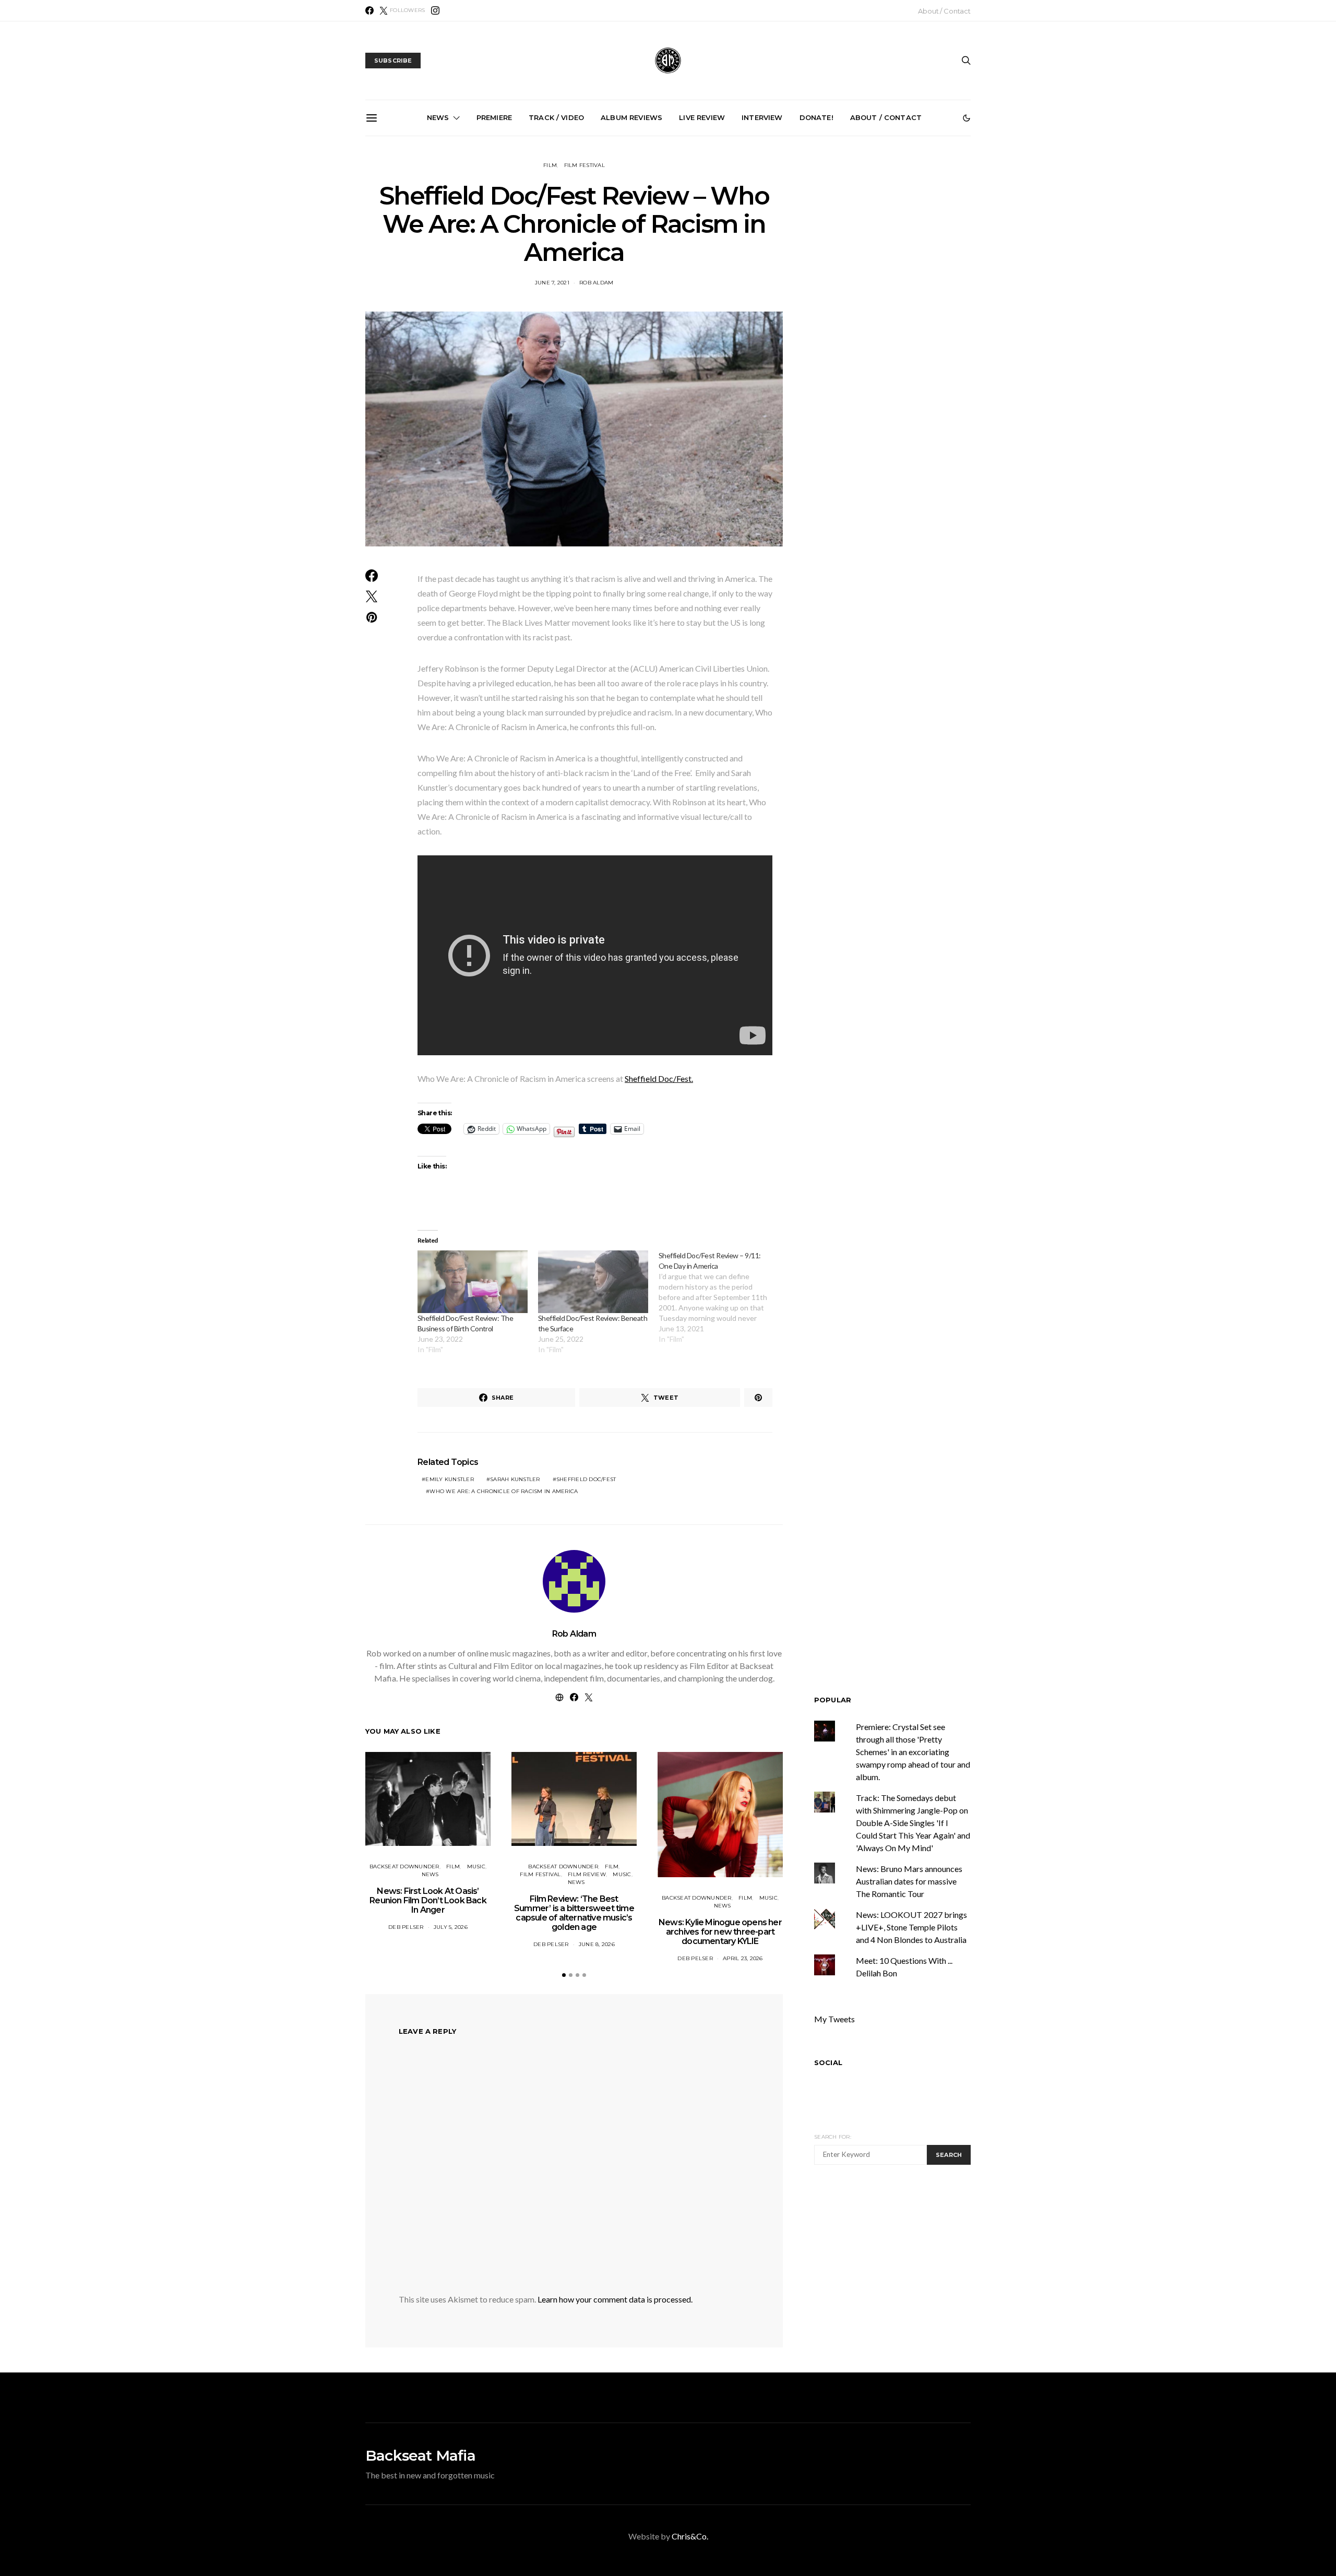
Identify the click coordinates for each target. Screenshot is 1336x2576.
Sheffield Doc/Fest (586, 1479)
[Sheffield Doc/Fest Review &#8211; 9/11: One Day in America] (719, 1297)
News (438, 117)
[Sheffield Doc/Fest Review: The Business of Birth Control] (473, 1282)
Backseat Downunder (404, 1867)
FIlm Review (587, 1874)
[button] (967, 118)
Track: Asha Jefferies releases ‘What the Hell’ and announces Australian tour (790, 255)
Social (828, 2062)
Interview (762, 117)
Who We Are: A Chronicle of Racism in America (504, 1491)
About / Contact (944, 11)
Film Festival (584, 165)
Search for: (833, 2137)
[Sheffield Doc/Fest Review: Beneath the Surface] (593, 1282)
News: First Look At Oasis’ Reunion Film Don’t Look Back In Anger (428, 1900)
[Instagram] (435, 10)
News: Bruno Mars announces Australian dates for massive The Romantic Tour (909, 1881)
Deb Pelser (406, 1927)
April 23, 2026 (743, 1958)
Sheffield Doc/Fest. (659, 1078)
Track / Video (556, 117)
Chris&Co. (690, 2536)
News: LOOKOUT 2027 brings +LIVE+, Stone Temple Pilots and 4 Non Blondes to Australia (908, 255)
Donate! (816, 117)
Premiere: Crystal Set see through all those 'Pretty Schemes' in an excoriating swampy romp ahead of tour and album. (913, 1752)
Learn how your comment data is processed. (615, 2299)
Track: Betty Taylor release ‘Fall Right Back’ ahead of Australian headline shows (554, 250)
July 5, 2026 (451, 1927)
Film (550, 165)
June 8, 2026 (597, 1944)
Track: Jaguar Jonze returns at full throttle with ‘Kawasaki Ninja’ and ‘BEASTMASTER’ (437, 255)
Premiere (494, 117)
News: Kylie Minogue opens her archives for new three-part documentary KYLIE (720, 1932)
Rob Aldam (596, 283)
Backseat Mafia (420, 2455)
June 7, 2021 (552, 283)
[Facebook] (369, 10)
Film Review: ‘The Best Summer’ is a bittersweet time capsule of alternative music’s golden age (574, 1913)
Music (476, 1867)
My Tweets (834, 2019)
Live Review (702, 117)
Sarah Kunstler (515, 1479)
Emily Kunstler (450, 1479)
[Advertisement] (902, 2271)
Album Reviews (631, 117)
